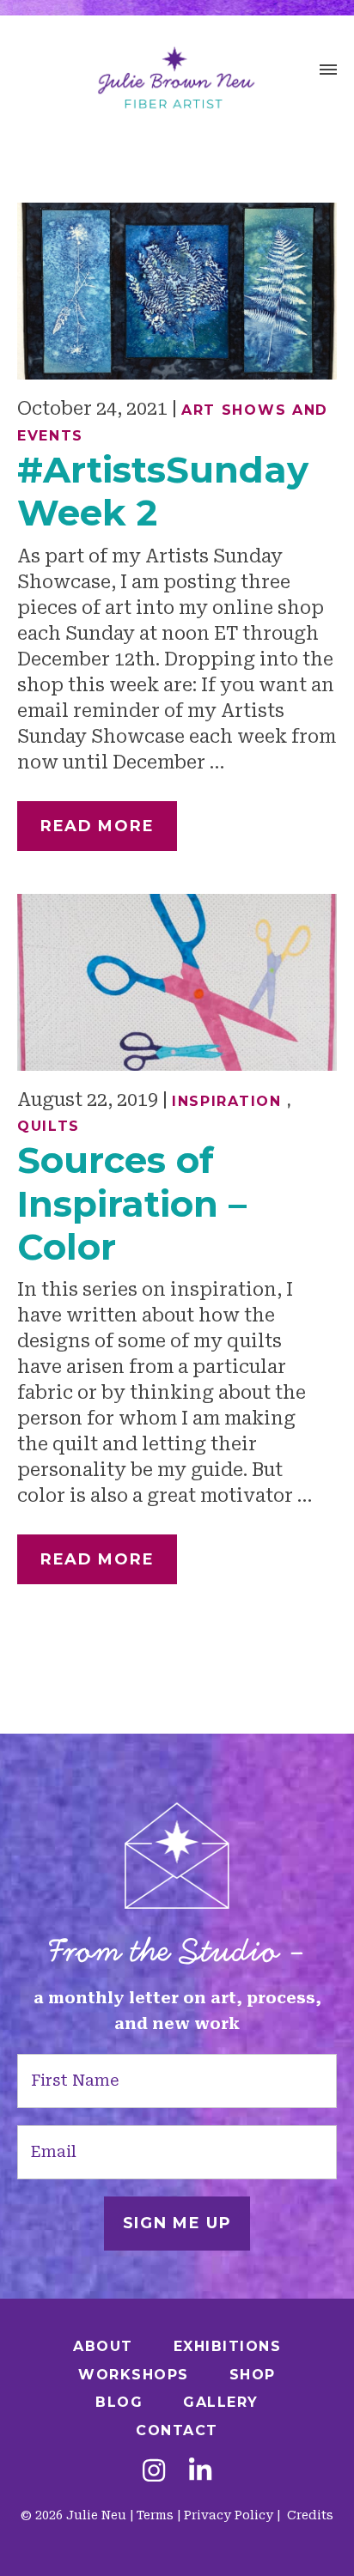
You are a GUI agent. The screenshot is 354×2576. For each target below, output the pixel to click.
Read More (97, 826)
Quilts (49, 1126)
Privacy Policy (229, 2515)
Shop (253, 2375)
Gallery (221, 2402)
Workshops (134, 2375)
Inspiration (227, 1101)
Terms (155, 2515)
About (103, 2346)
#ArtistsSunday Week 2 (163, 491)
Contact (177, 2430)
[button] (328, 72)
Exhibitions (228, 2346)
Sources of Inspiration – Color (132, 1203)
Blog (119, 2402)
